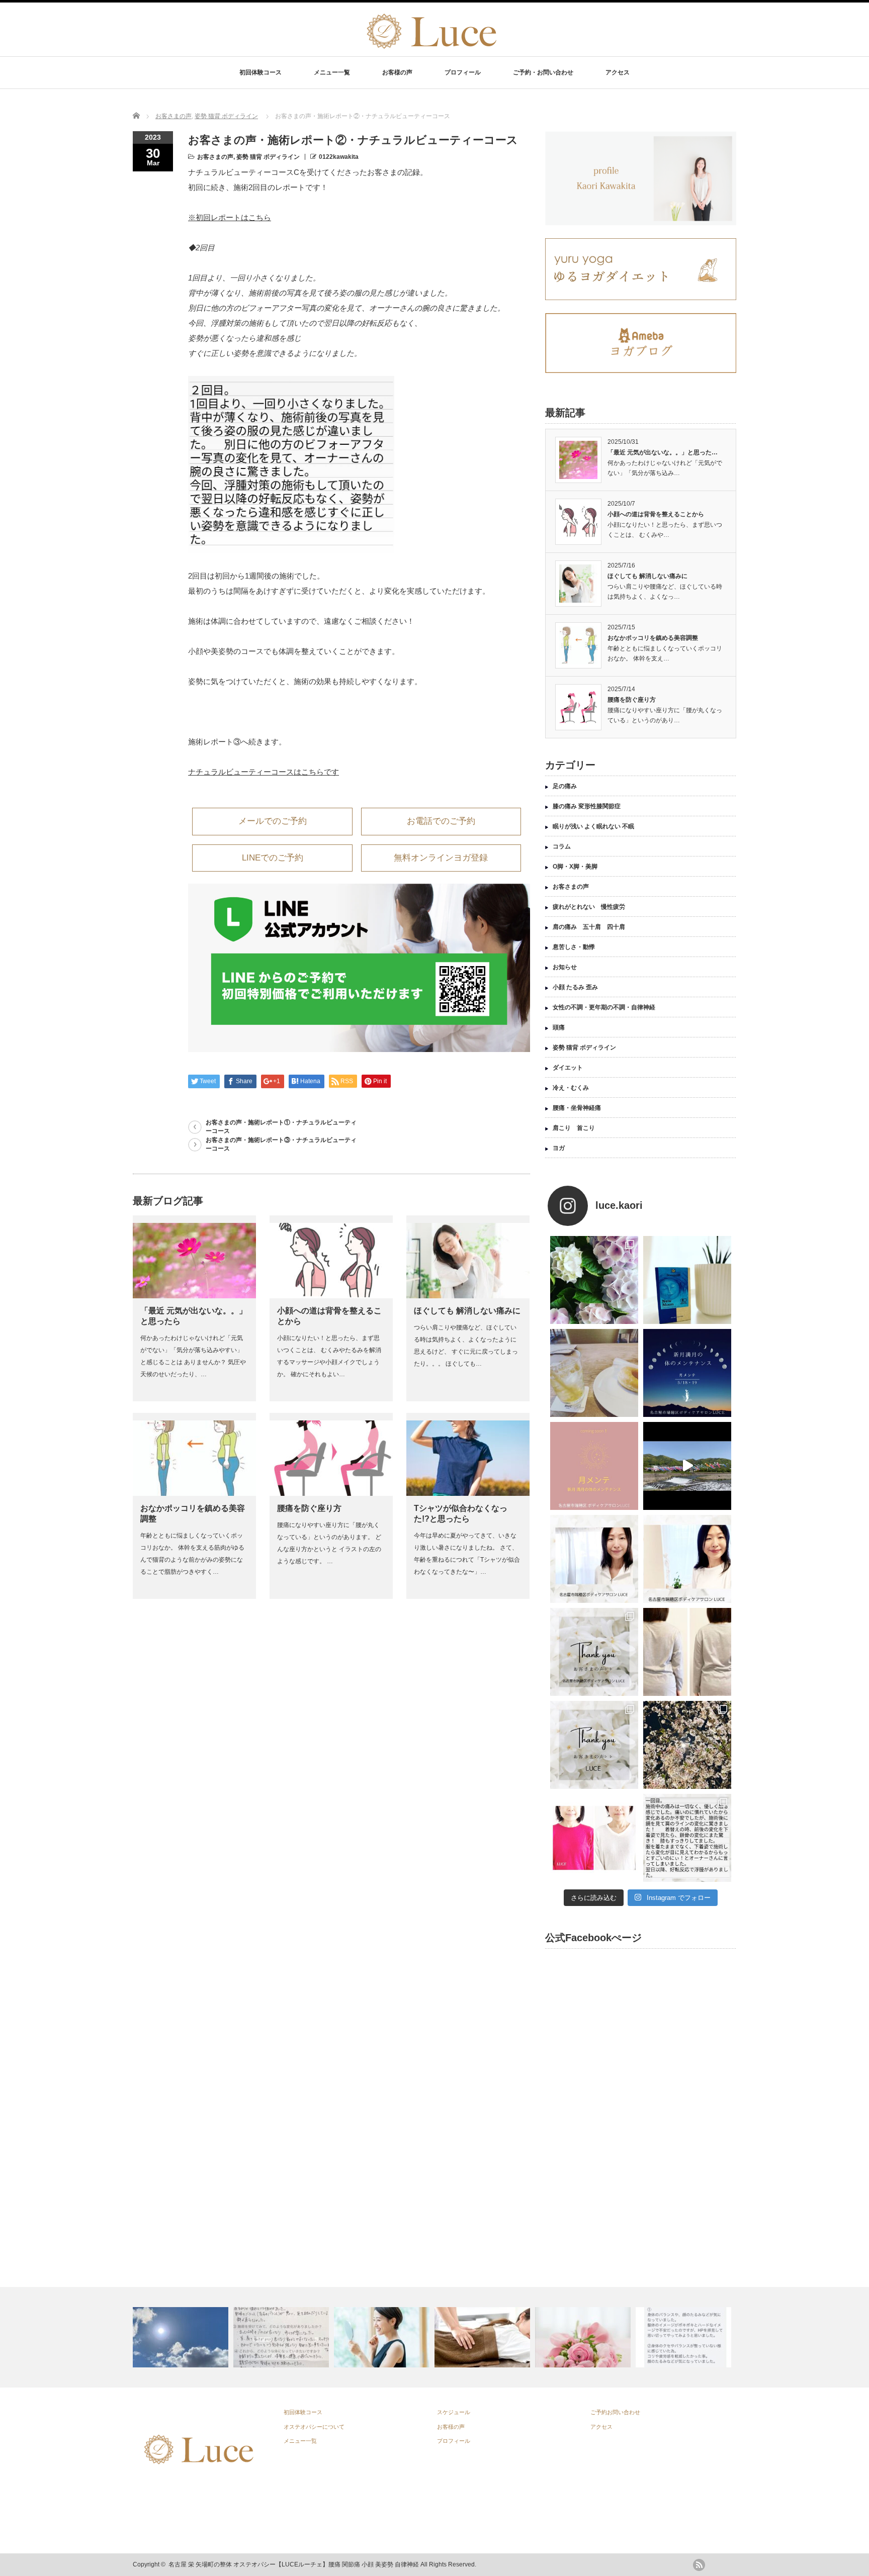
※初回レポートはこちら (230, 217)
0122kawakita (339, 157)
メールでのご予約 (273, 821)
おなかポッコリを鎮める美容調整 (653, 638)
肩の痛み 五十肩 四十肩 (589, 927)
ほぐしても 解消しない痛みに (467, 1311)
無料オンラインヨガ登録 (441, 858)
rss (699, 2565)
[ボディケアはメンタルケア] (484, 2337)
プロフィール (463, 72)
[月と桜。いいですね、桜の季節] (687, 1745)
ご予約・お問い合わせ (543, 72)
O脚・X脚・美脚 (575, 867)
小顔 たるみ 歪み (575, 987)
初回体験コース (260, 72)
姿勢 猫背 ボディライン (226, 116)
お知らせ (565, 967)
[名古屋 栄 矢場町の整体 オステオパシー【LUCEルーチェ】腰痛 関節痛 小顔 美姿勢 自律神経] (430, 49)
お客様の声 (397, 72)
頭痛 (559, 1027)
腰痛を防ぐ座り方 (309, 1508)
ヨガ (559, 1148)
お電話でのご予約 (441, 821)
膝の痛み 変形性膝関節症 (587, 806)
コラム (562, 846)
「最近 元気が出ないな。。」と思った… (663, 452)
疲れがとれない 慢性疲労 (589, 907)
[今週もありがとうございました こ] (594, 1559)
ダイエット (568, 1068)
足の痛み (565, 786)
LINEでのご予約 (273, 858)
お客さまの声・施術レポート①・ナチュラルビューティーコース (281, 1127)
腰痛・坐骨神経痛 (577, 1108)
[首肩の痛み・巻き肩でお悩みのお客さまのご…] (282, 2337)
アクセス (618, 72)
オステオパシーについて (314, 2427)
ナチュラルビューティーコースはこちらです (264, 772)
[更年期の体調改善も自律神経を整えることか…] (182, 2337)
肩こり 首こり (574, 1128)
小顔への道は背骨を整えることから (656, 514)
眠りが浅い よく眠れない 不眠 (593, 826)
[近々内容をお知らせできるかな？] (594, 1466)
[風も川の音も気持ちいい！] (687, 1466)
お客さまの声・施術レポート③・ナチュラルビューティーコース (281, 1144)
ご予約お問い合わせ (615, 2412)
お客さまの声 (173, 116)
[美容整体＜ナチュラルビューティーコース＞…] (584, 2337)
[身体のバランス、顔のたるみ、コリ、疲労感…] (685, 2337)
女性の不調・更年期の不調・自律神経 (604, 1007)
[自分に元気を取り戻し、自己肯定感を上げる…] (383, 2337)
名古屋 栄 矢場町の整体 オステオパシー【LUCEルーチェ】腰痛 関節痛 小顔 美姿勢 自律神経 (294, 2564)
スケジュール (454, 2412)
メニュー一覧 (332, 72)
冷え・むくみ (571, 1088)
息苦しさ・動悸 (574, 947)
